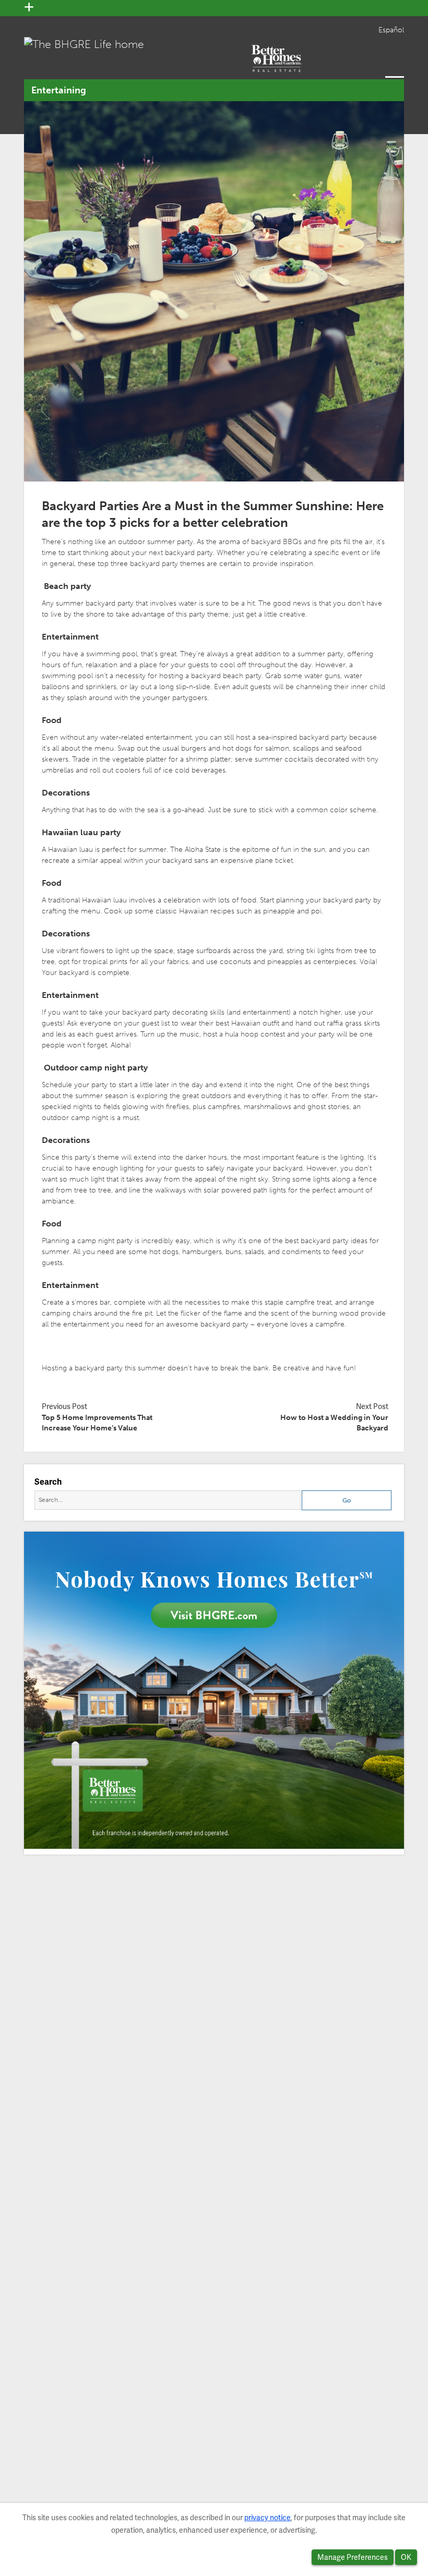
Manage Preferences (353, 2557)
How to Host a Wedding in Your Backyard (334, 1423)
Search (48, 1482)
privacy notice (267, 2518)
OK (406, 2557)
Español (391, 30)
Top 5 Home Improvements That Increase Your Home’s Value (97, 1423)
